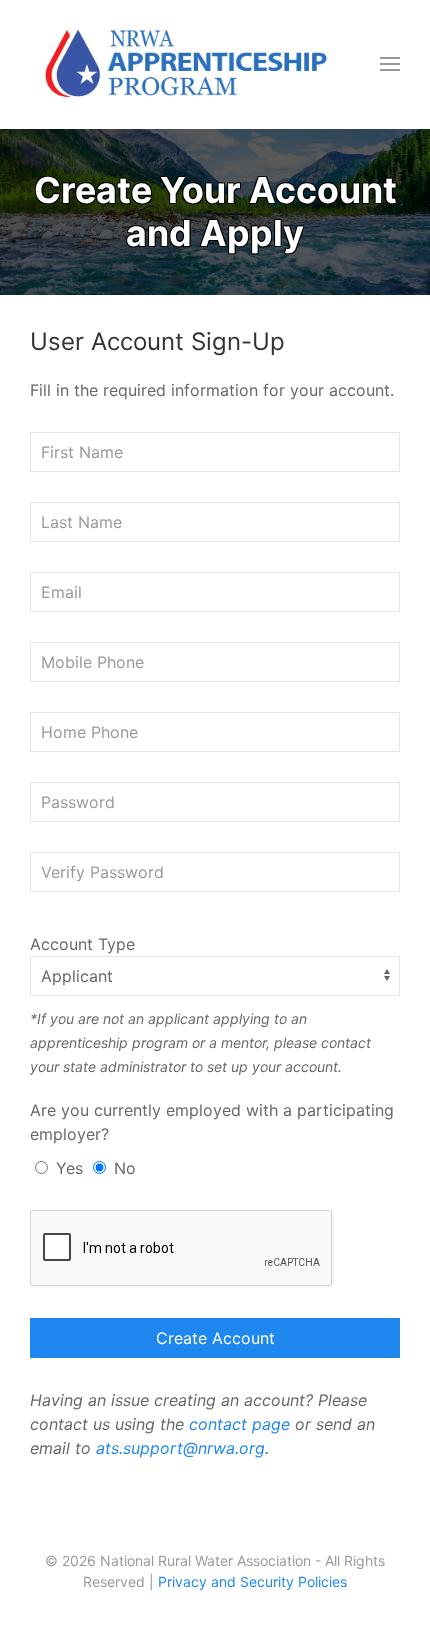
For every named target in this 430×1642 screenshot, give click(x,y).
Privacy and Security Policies (252, 1581)
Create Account (215, 1338)
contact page (239, 1424)
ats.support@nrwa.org (180, 1448)
